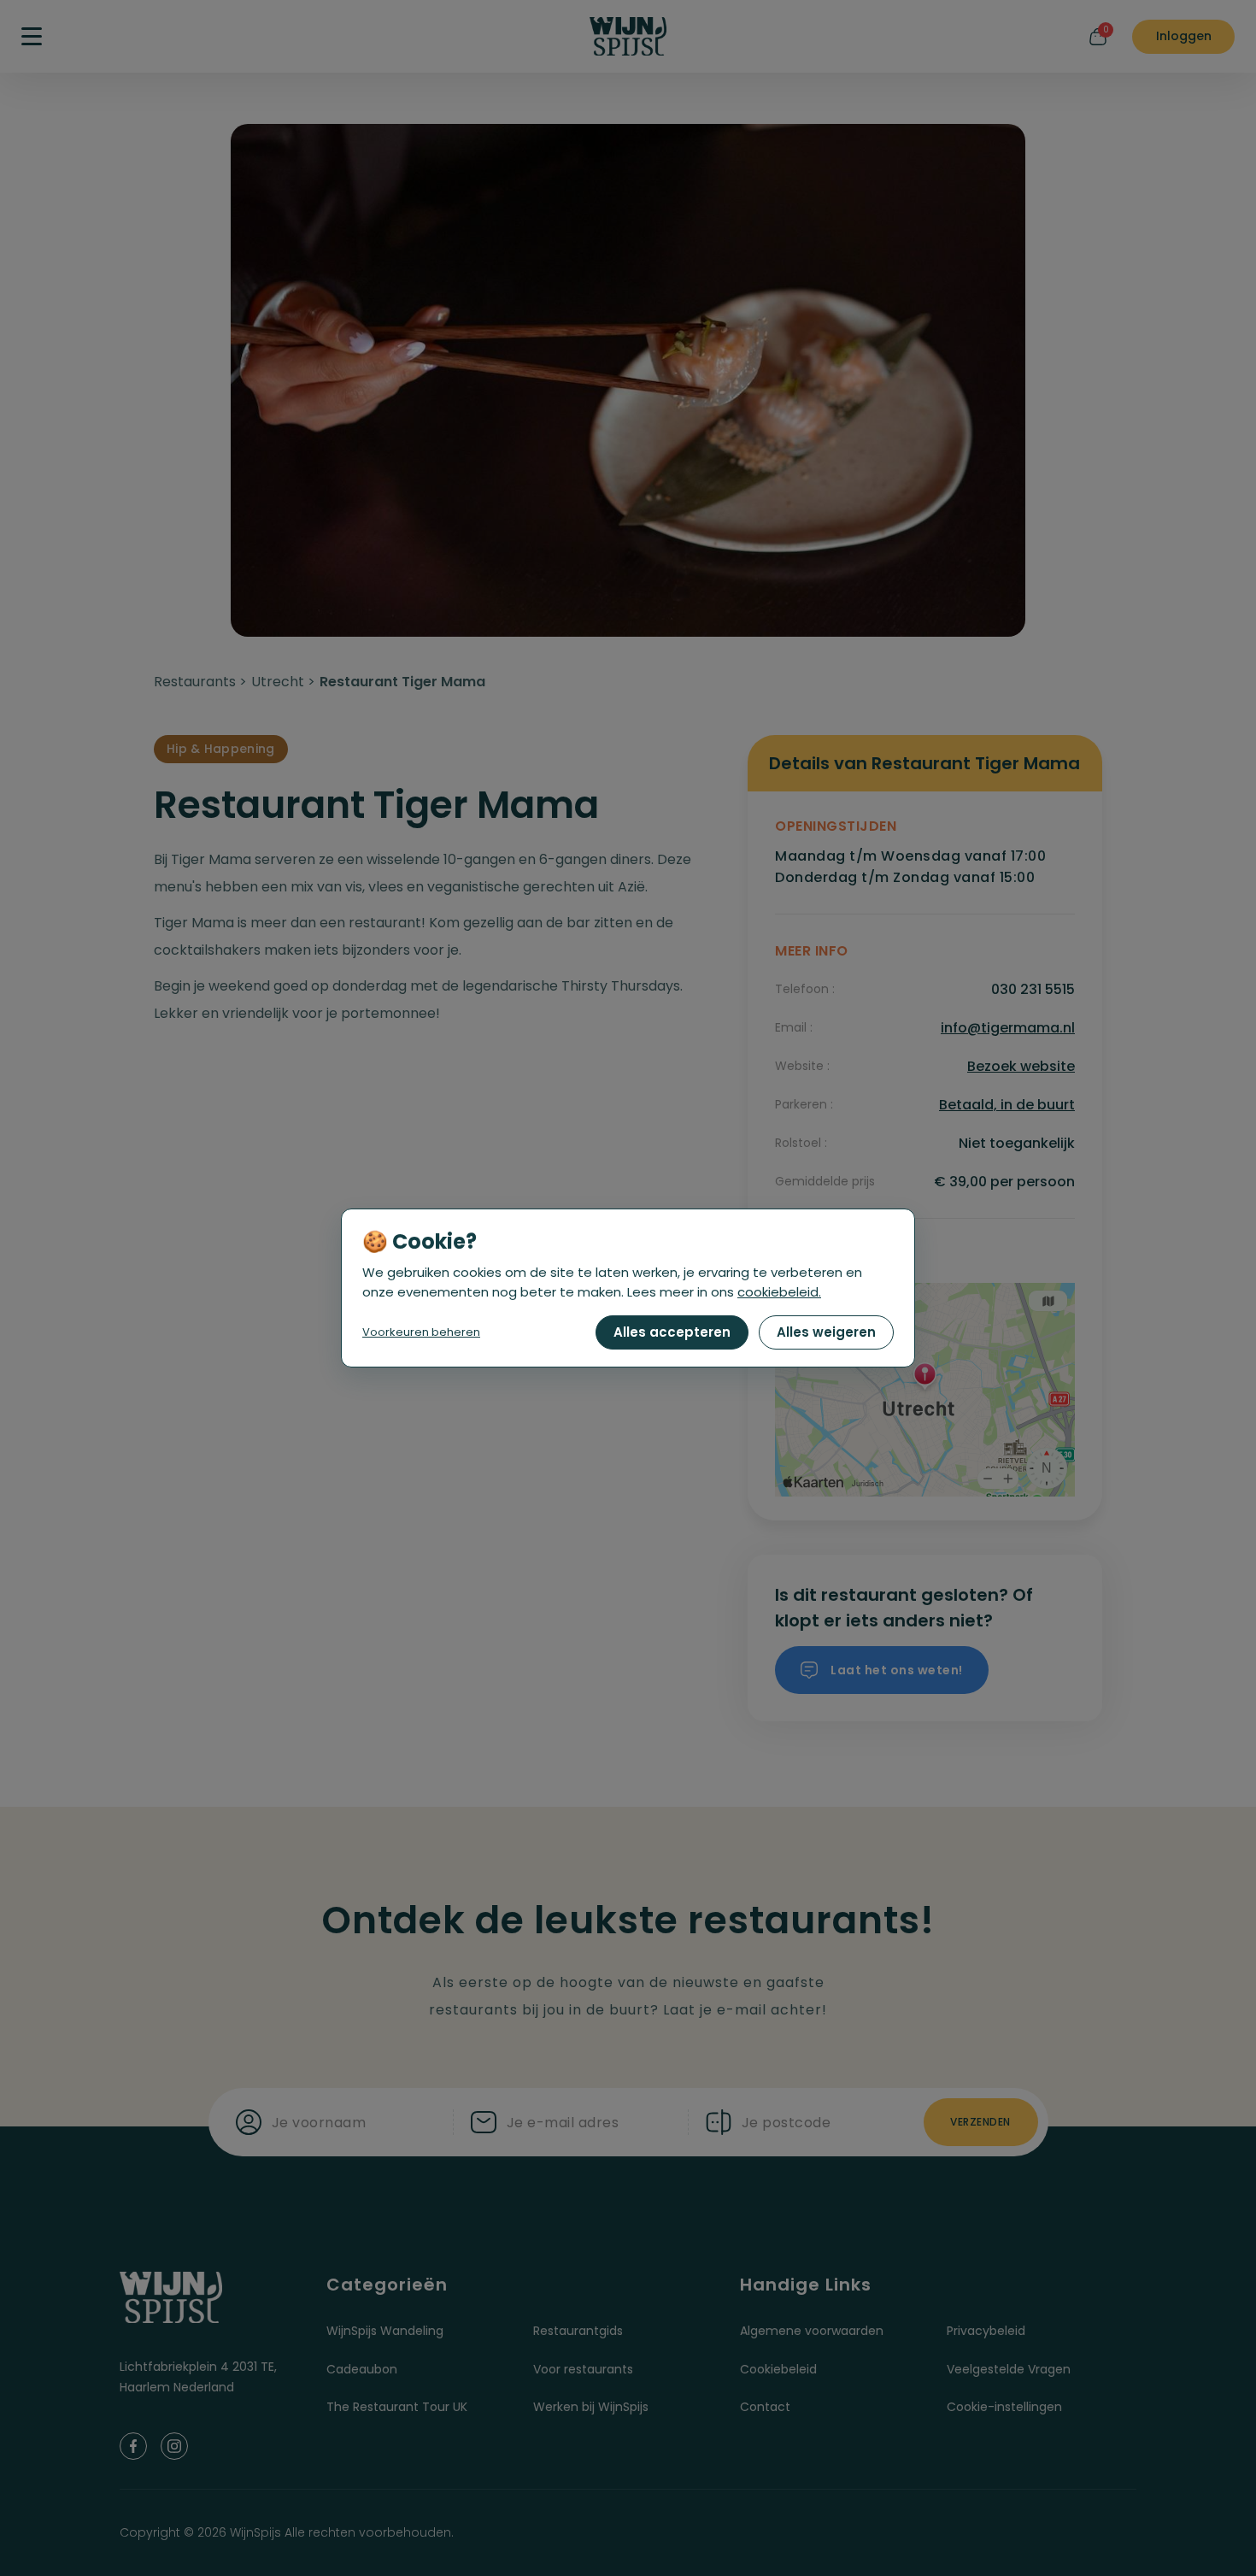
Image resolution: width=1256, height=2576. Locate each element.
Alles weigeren (826, 1332)
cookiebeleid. (779, 1292)
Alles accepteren (672, 1332)
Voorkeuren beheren (421, 1332)
